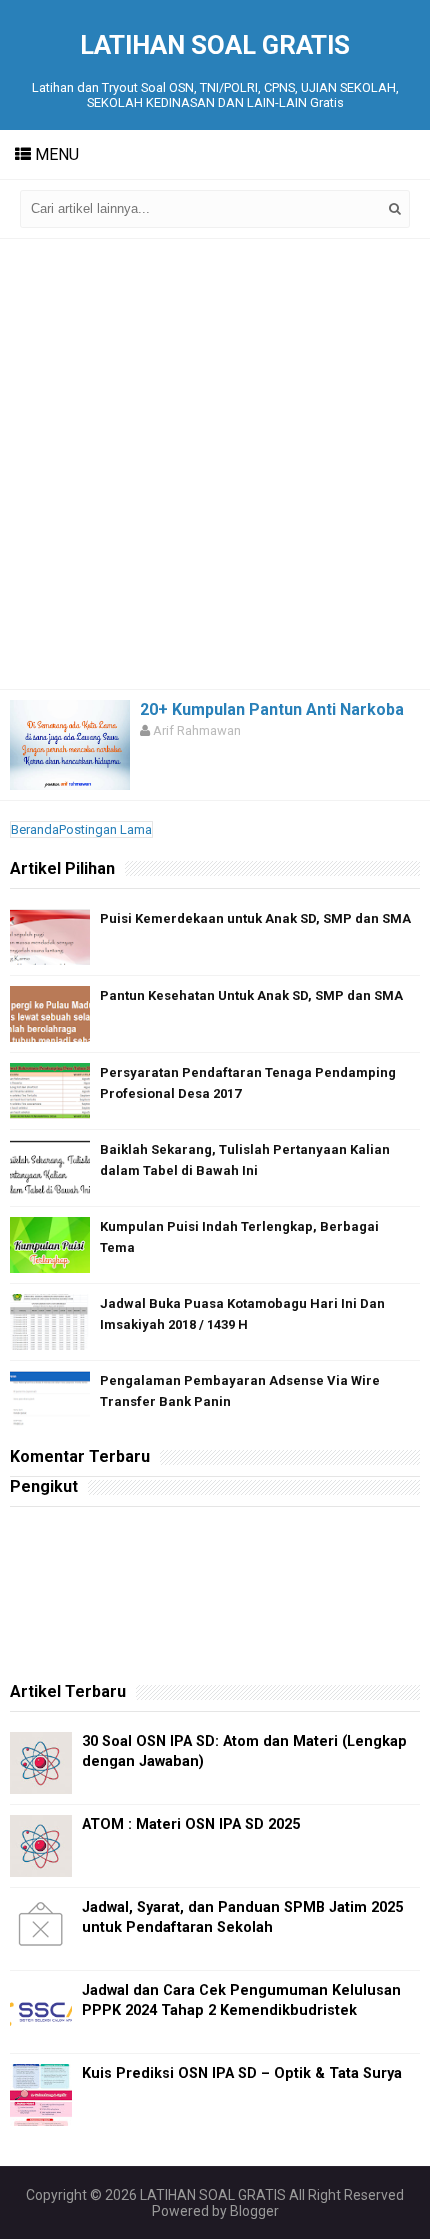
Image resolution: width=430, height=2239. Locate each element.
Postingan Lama (105, 829)
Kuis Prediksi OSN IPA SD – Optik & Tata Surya (242, 2073)
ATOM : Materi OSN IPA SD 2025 (191, 1824)
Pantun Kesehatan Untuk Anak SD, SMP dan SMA (251, 995)
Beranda (35, 829)
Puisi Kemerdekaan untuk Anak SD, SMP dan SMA (255, 918)
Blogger (254, 2211)
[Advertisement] (215, 464)
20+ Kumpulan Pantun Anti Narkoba (272, 709)
